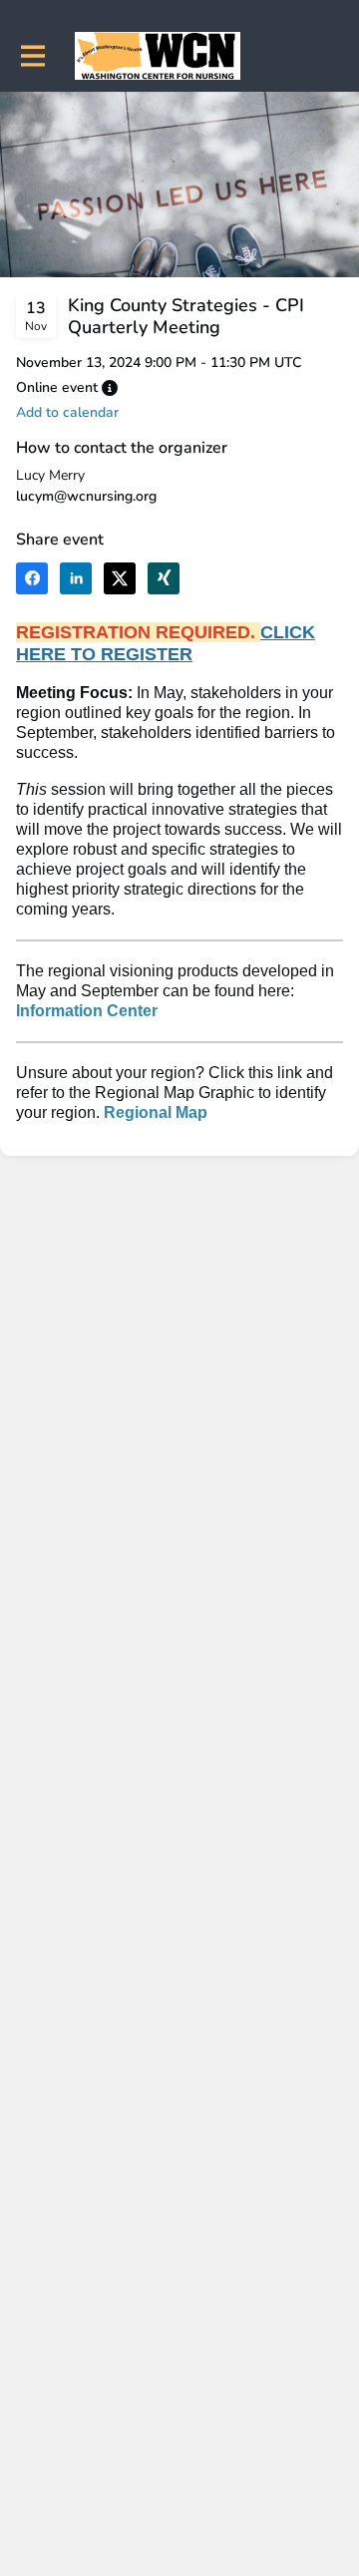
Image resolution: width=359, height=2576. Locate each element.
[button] (110, 388)
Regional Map (156, 1112)
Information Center (87, 1011)
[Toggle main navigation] (32, 56)
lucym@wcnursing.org (86, 496)
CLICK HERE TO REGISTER (166, 643)
